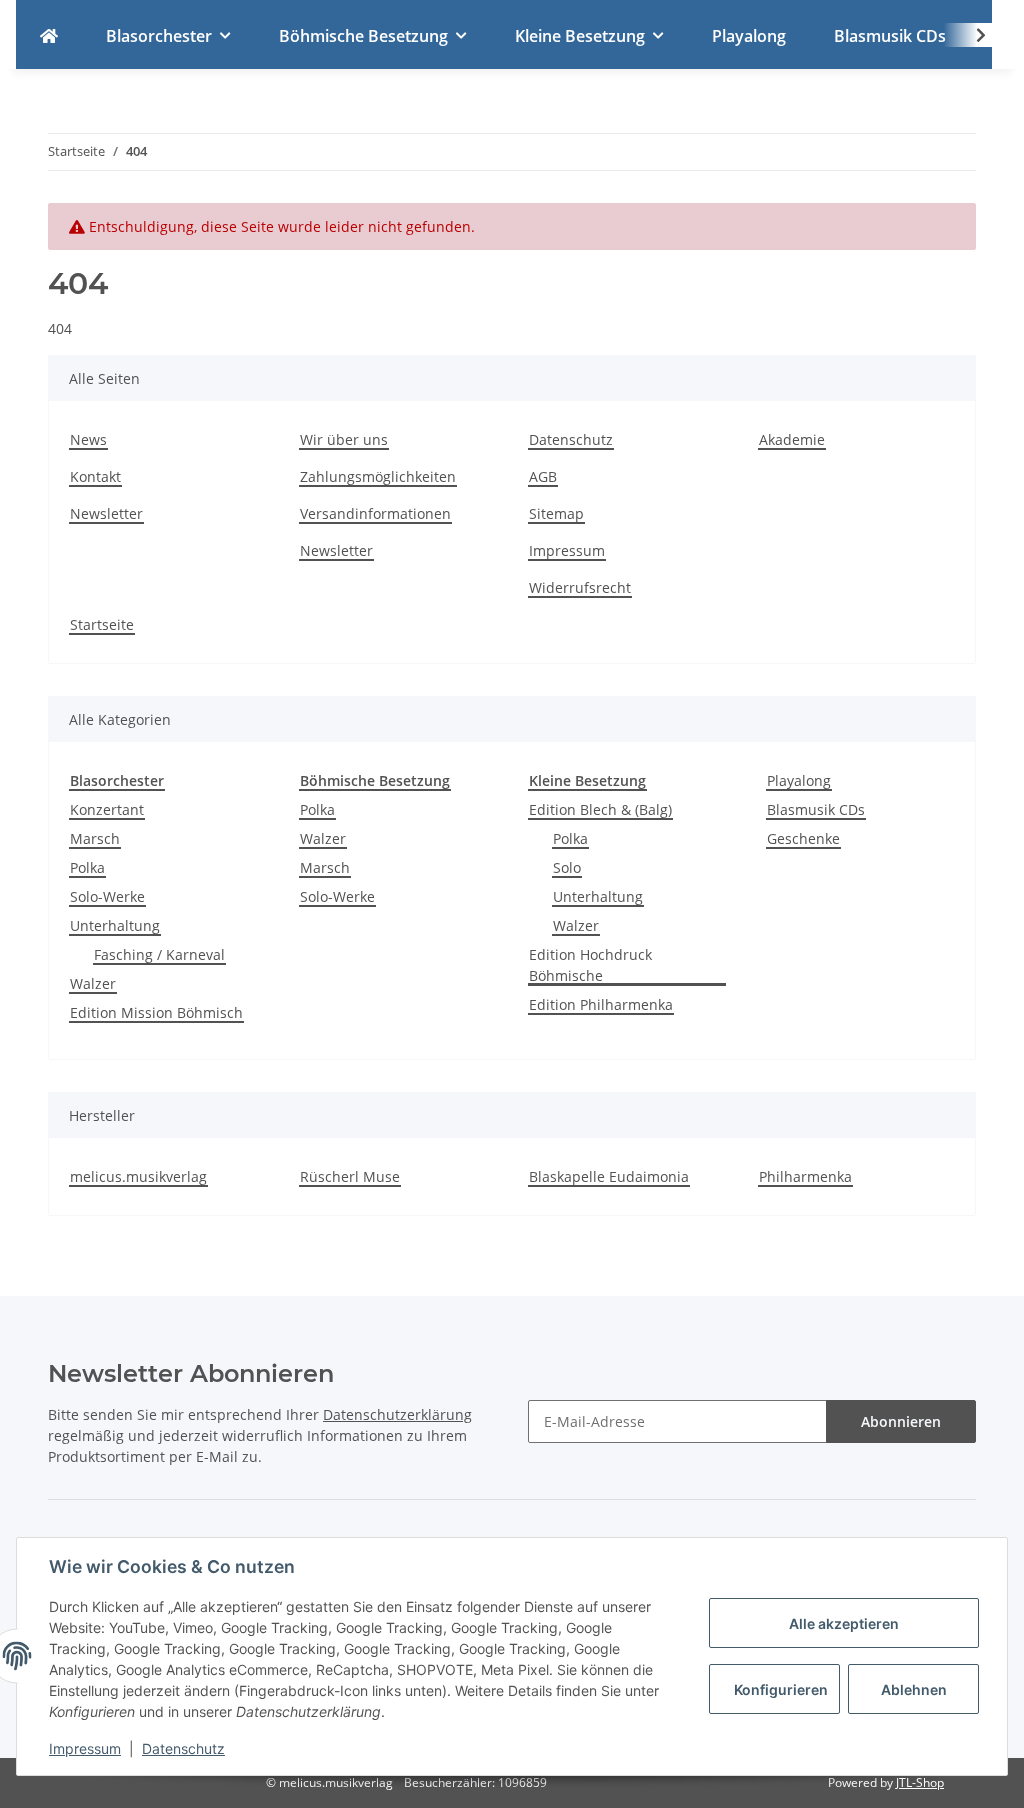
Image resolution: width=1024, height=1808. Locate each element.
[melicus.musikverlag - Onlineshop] (49, 36)
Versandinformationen (375, 513)
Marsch (95, 838)
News (88, 439)
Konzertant (107, 809)
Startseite (102, 624)
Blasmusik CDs (816, 809)
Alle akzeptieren (844, 1623)
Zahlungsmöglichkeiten (378, 476)
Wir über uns (344, 439)
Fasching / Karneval (159, 954)
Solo (567, 867)
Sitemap (556, 513)
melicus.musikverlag (138, 1176)
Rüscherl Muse (350, 1176)
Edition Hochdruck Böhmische (590, 965)
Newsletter (106, 513)
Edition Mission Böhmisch (156, 1012)
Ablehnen (914, 1689)
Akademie (792, 439)
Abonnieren (901, 1421)
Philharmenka (805, 1176)
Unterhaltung (115, 925)
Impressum (567, 550)
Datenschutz (571, 439)
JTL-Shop (920, 1782)
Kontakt (95, 476)
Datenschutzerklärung (397, 1414)
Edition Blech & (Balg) (600, 809)
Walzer (93, 983)
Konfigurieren (781, 1689)
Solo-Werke (107, 896)
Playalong (799, 780)
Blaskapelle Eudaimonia (609, 1176)
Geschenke (803, 838)
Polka (87, 867)
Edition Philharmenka (601, 1004)
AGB (543, 476)
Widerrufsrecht (580, 587)
